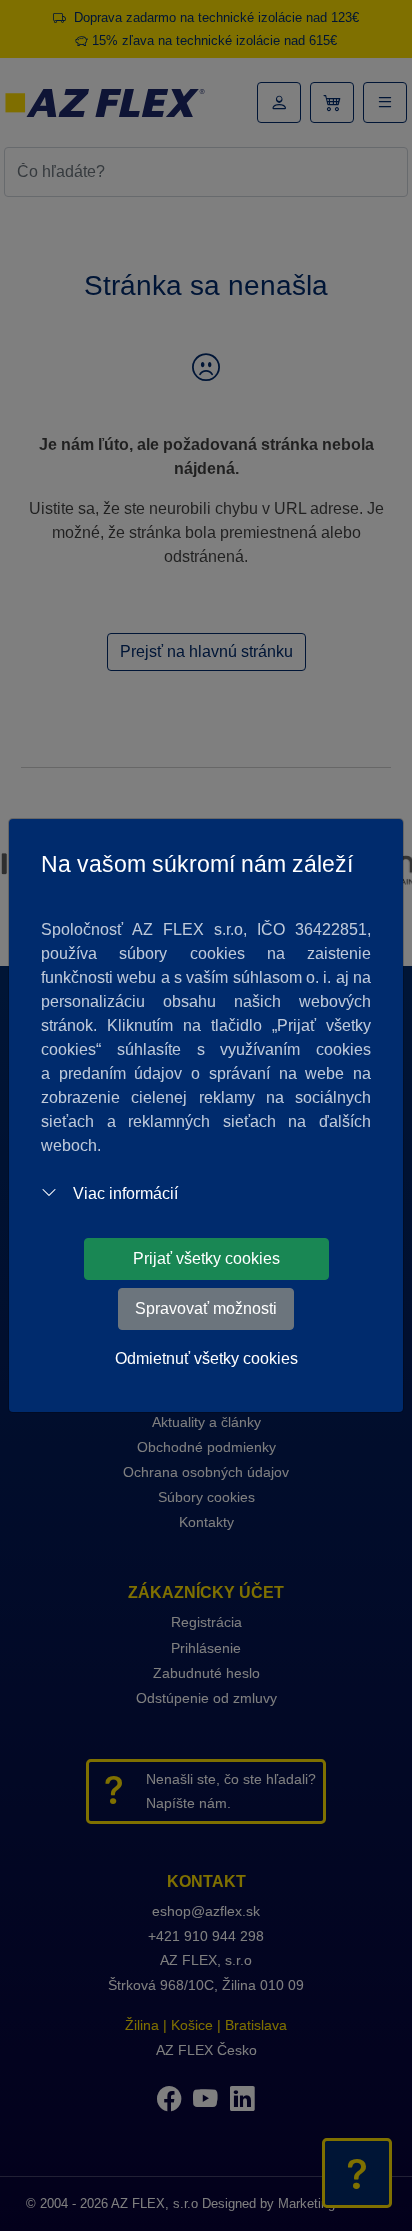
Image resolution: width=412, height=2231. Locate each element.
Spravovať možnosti (206, 1308)
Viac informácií (125, 1193)
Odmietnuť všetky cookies (206, 1358)
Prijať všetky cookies (206, 1258)
